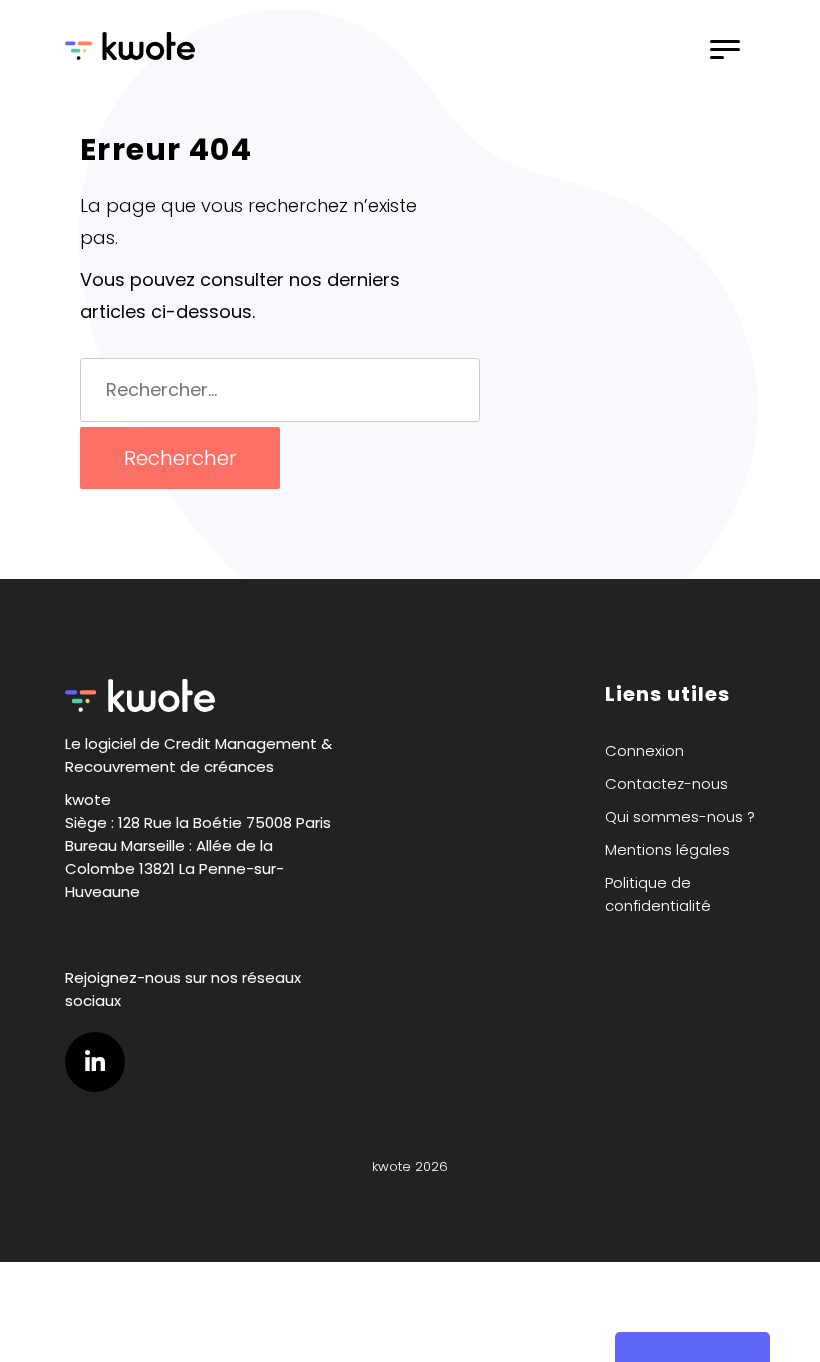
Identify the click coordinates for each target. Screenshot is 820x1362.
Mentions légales (667, 849)
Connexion (644, 750)
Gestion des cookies (692, 1346)
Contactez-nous (666, 783)
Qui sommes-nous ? (680, 816)
